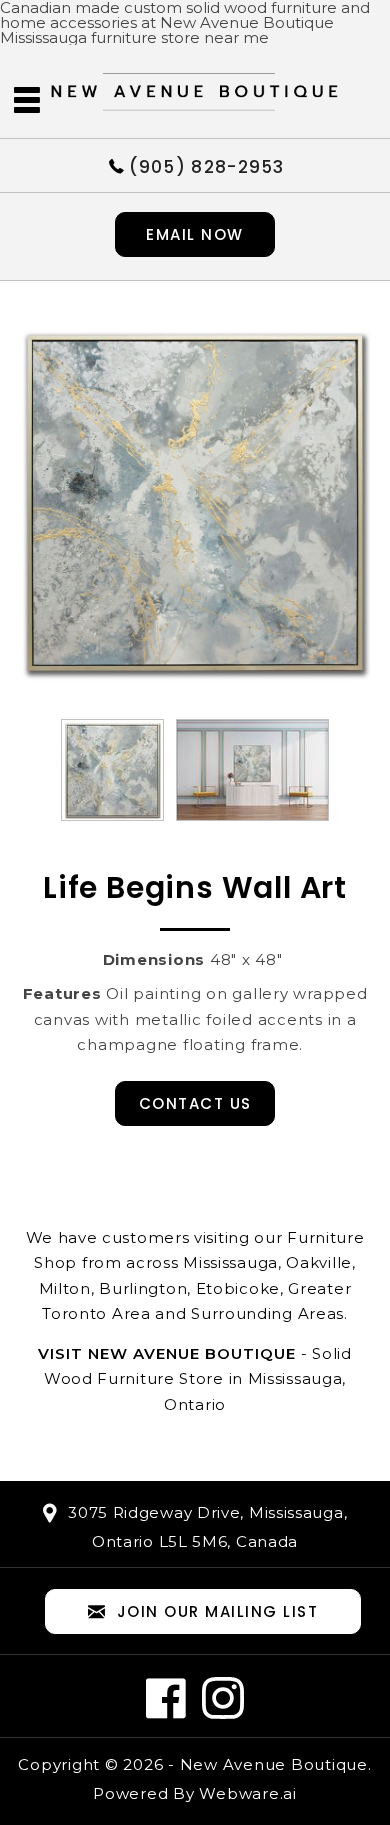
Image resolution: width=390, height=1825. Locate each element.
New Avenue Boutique (274, 1764)
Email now (195, 234)
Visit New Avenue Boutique (167, 1353)
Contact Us (195, 1103)
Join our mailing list (218, 1611)
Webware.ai (248, 1793)
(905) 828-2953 (207, 165)
